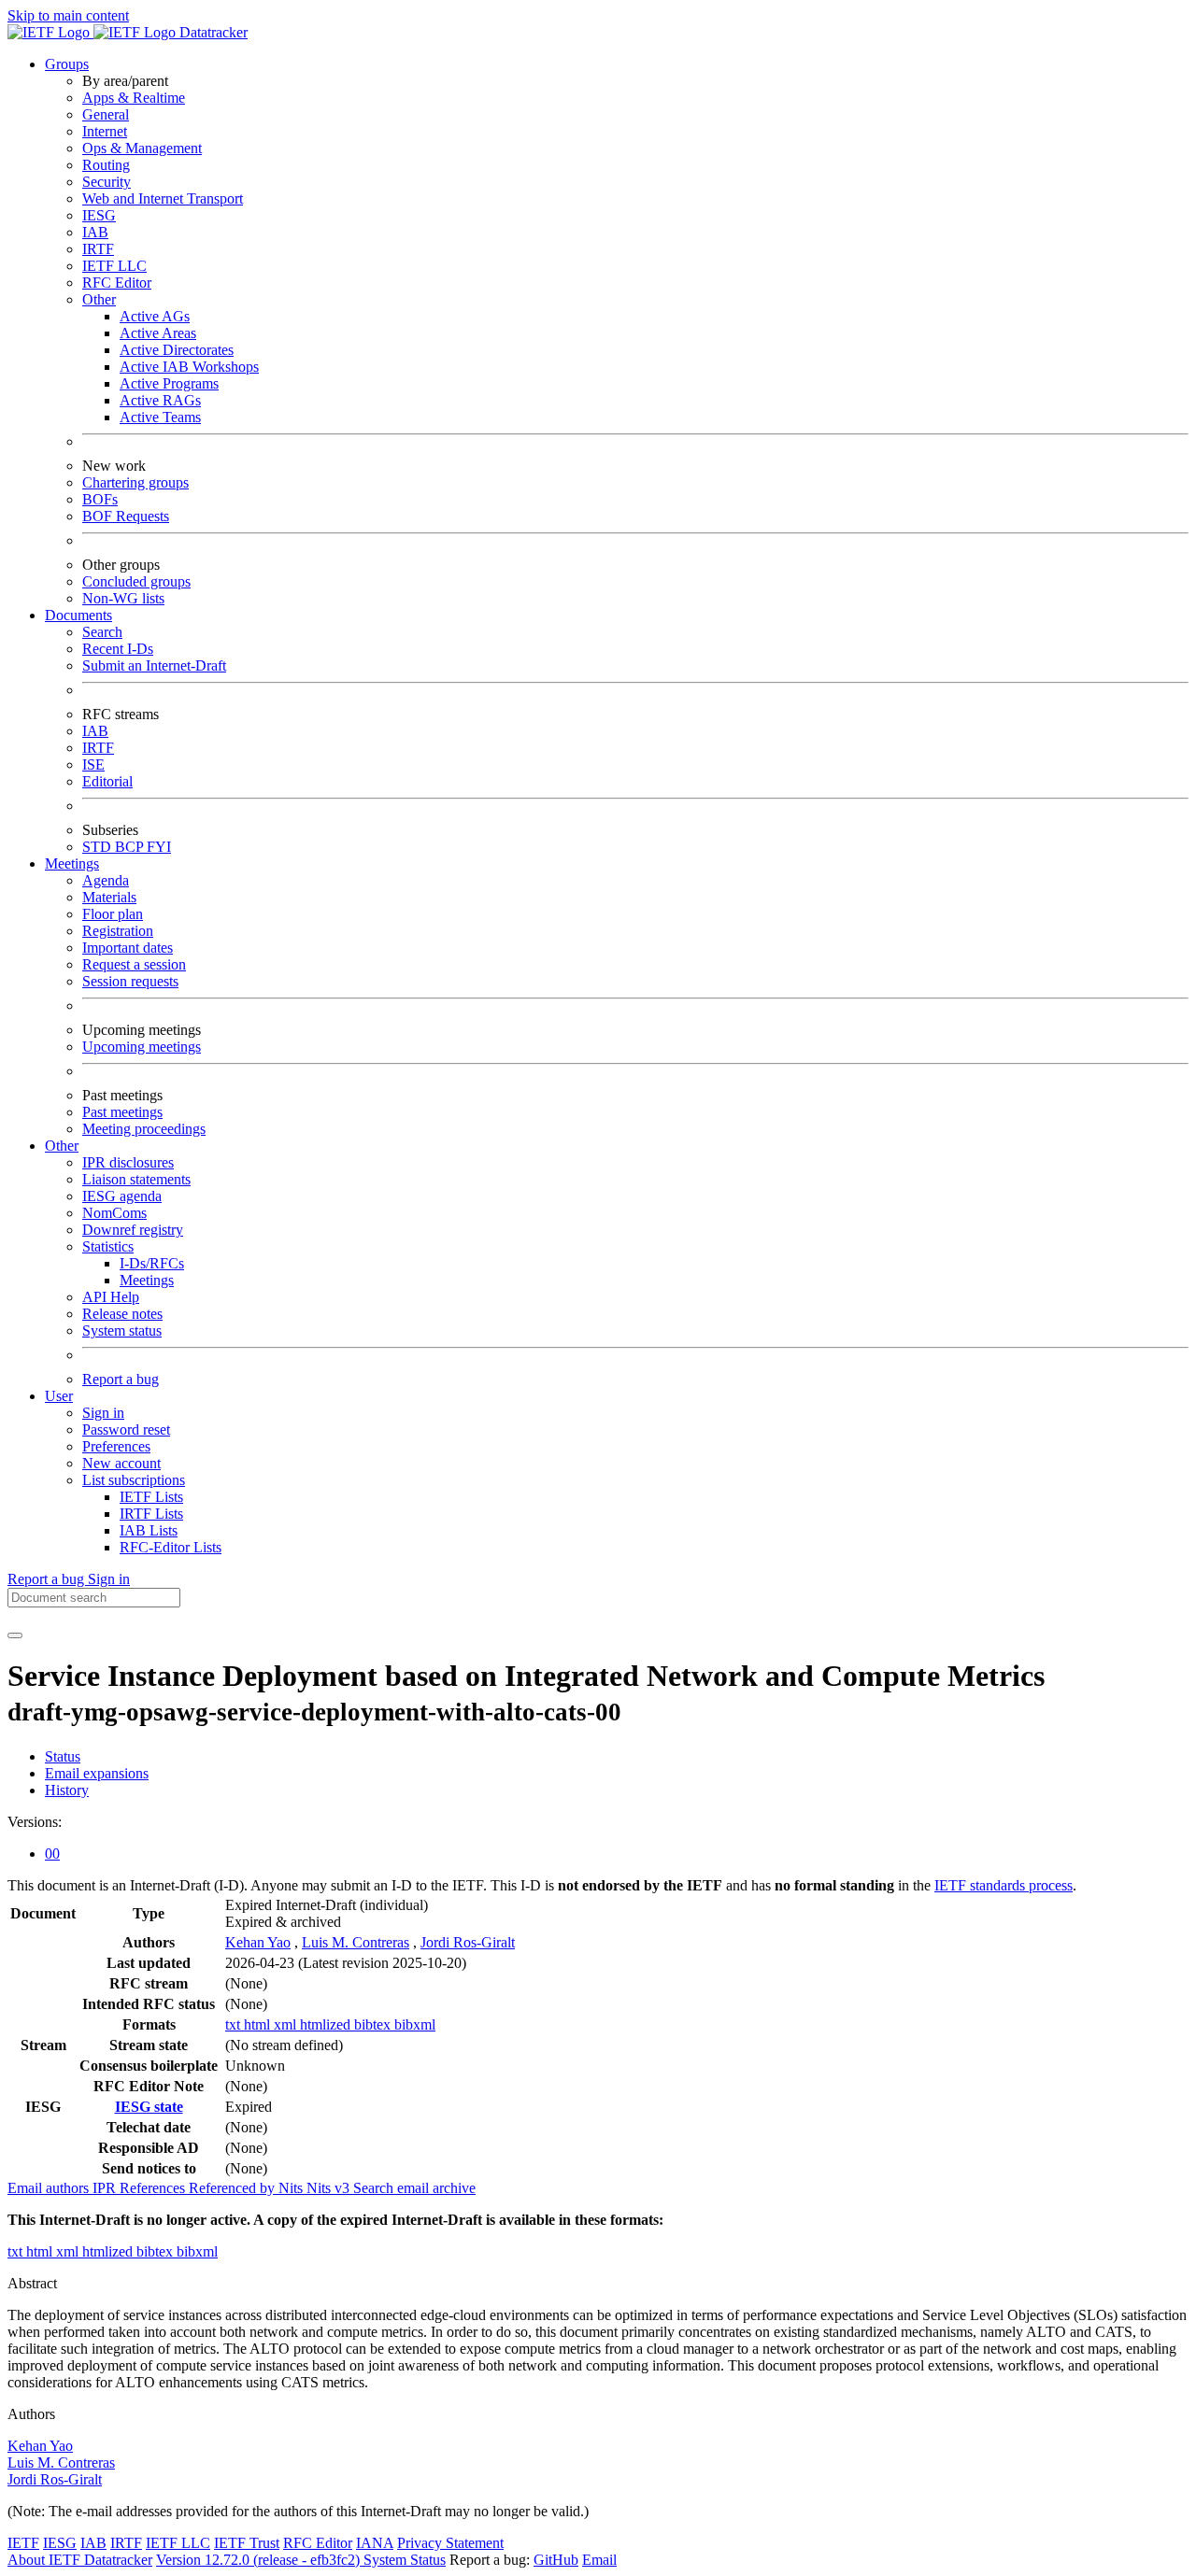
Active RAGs (160, 400)
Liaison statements (136, 1179)
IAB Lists (149, 1530)
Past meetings (122, 1112)
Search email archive (414, 2188)
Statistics (108, 1246)
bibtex (374, 2024)
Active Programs (169, 383)
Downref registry (133, 1230)
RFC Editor (117, 283)
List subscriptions (134, 1480)
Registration (118, 931)
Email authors (50, 2188)
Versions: (35, 1822)
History (67, 1790)
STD (99, 847)
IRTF (98, 249)
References (154, 2188)
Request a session (134, 964)
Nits (292, 2188)
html (259, 2024)
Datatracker (212, 32)
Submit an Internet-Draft (154, 665)
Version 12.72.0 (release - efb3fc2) (260, 2560)
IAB (95, 232)
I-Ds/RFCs (152, 1263)
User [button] (59, 1396)
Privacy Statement (450, 2543)
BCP (131, 847)
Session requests (130, 981)
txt (235, 2024)
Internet (105, 131)
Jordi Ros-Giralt (468, 1942)
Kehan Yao (258, 1942)
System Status (405, 2560)
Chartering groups (135, 482)
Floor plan (113, 914)
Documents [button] (78, 615)
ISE (93, 764)
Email (599, 2560)
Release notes (122, 1314)
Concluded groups (136, 581)
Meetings (147, 1280)
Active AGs (155, 316)
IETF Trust (247, 2543)
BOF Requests (126, 516)
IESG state (149, 2107)
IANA (375, 2543)
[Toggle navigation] (15, 1635)
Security (107, 182)
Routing (106, 165)
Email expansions (97, 1773)
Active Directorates (177, 350)
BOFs (100, 499)
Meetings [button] (72, 863)
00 (52, 1854)
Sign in (103, 1413)
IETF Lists (151, 1497)
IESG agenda (122, 1196)
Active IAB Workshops (189, 367)
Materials (109, 897)
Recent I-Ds (118, 649)
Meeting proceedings (144, 1129)
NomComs (114, 1213)
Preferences (116, 1446)
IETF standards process (1004, 1885)
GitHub (556, 2560)
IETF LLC (114, 266)
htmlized (327, 2024)
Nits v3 (330, 2188)
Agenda (106, 880)
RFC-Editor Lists (171, 1547)
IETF (23, 2543)
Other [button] (62, 1146)
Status (63, 1756)
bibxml (415, 2024)
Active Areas (158, 333)
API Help (111, 1297)
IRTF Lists (151, 1514)
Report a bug (121, 1379)
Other (99, 299)
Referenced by (234, 2188)
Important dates (128, 948)
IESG (99, 215)
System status (122, 1330)
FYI (159, 847)
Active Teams (160, 417)
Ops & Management (142, 148)
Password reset (126, 1430)
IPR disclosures (128, 1162)
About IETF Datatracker (80, 2560)
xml (287, 2024)
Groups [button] (67, 64)
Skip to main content (68, 15)
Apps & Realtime (134, 98)
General (106, 114)
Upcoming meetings (142, 1047)
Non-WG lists (123, 598)
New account (121, 1463)
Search (102, 632)
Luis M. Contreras (356, 1942)
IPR (106, 2188)
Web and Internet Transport (163, 198)
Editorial (107, 781)
